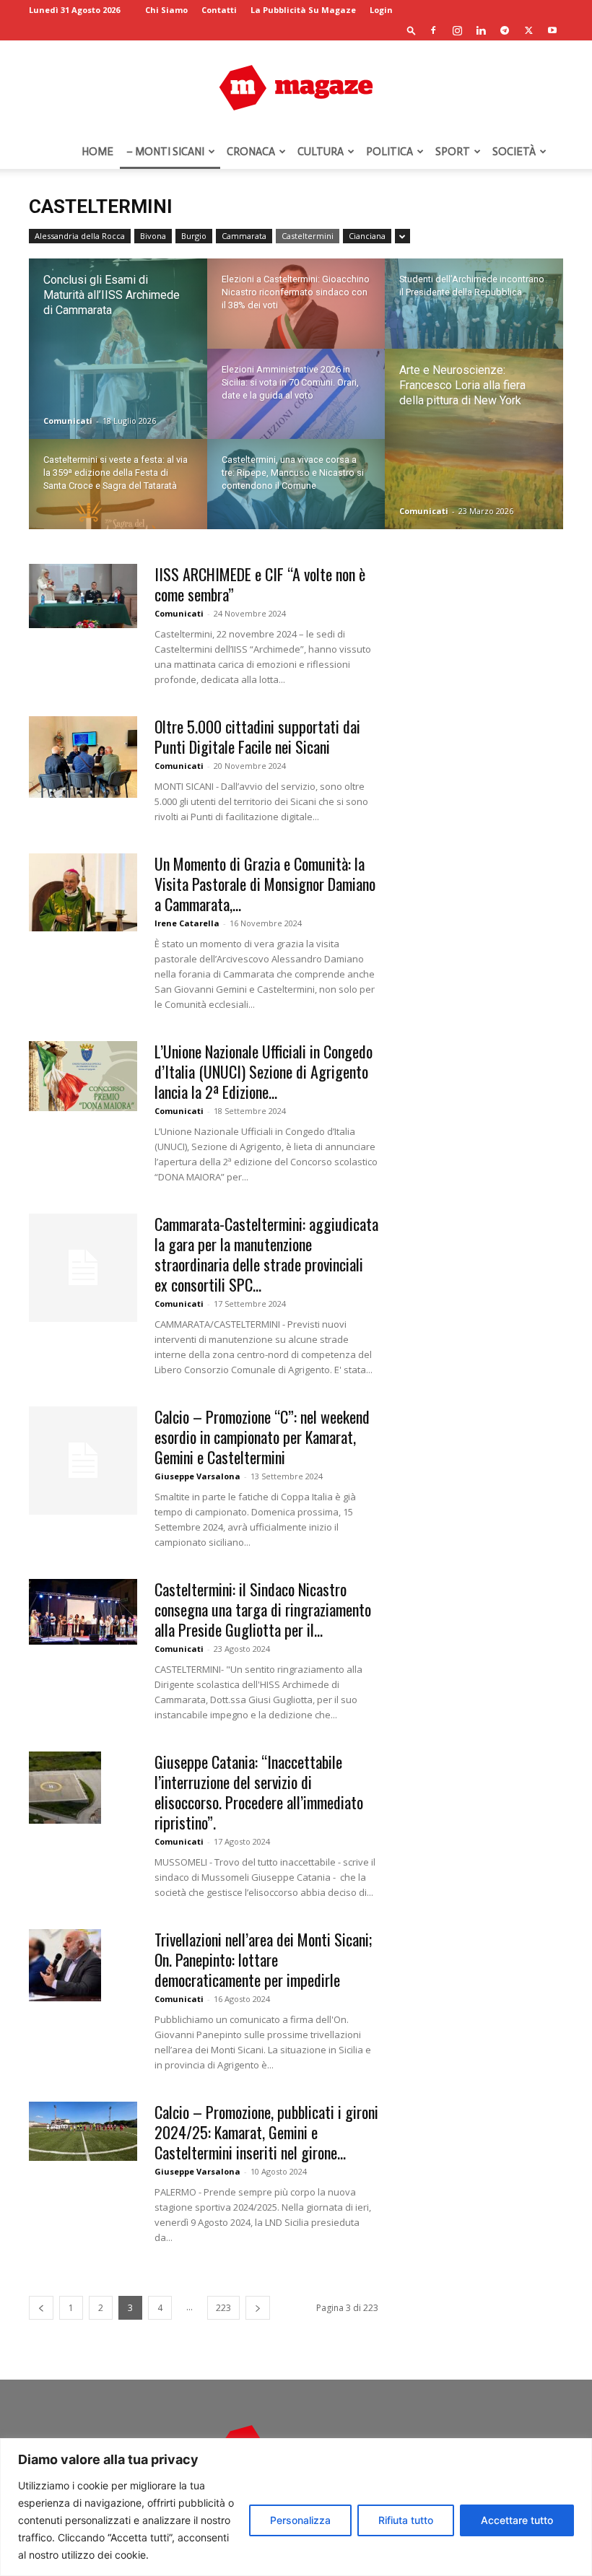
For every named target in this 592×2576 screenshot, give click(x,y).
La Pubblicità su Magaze (303, 10)
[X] (528, 30)
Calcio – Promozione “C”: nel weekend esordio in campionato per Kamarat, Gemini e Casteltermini (262, 1437)
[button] (412, 30)
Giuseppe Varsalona (197, 1476)
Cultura (321, 152)
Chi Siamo (166, 10)
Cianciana (367, 236)
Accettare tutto (517, 2520)
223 (223, 2308)
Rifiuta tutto (406, 2520)
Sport (453, 152)
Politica (389, 152)
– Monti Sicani (165, 152)
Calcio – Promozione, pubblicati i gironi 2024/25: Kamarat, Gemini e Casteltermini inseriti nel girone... (266, 2132)
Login (381, 10)
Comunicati (68, 421)
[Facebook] (433, 30)
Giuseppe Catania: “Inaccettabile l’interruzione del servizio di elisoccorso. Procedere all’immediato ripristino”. (259, 1792)
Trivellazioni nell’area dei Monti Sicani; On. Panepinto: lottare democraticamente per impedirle (263, 1959)
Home (97, 152)
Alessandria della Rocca (80, 236)
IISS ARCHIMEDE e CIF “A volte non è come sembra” (260, 584)
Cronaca (251, 152)
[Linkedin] (481, 30)
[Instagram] (457, 30)
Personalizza (300, 2520)
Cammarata (244, 236)
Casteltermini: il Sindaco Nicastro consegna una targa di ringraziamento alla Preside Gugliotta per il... (263, 1609)
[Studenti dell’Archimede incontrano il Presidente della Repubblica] (474, 313)
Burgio (194, 236)
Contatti (219, 10)
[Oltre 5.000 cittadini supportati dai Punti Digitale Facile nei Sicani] (83, 757)
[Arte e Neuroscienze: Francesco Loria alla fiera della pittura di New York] (474, 440)
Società (514, 152)
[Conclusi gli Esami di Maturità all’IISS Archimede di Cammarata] (118, 349)
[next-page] (258, 2308)
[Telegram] (505, 30)
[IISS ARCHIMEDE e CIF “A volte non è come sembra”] (83, 596)
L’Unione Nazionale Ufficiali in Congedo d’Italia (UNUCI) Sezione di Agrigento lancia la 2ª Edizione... (264, 1071)
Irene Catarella (187, 923)
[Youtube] (552, 30)
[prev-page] (41, 2308)
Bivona (153, 236)
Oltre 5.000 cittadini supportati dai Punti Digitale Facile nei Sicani (257, 736)
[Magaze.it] (296, 88)
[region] (296, 2507)
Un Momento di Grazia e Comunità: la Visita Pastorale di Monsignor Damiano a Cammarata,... (265, 884)
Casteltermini (308, 236)
